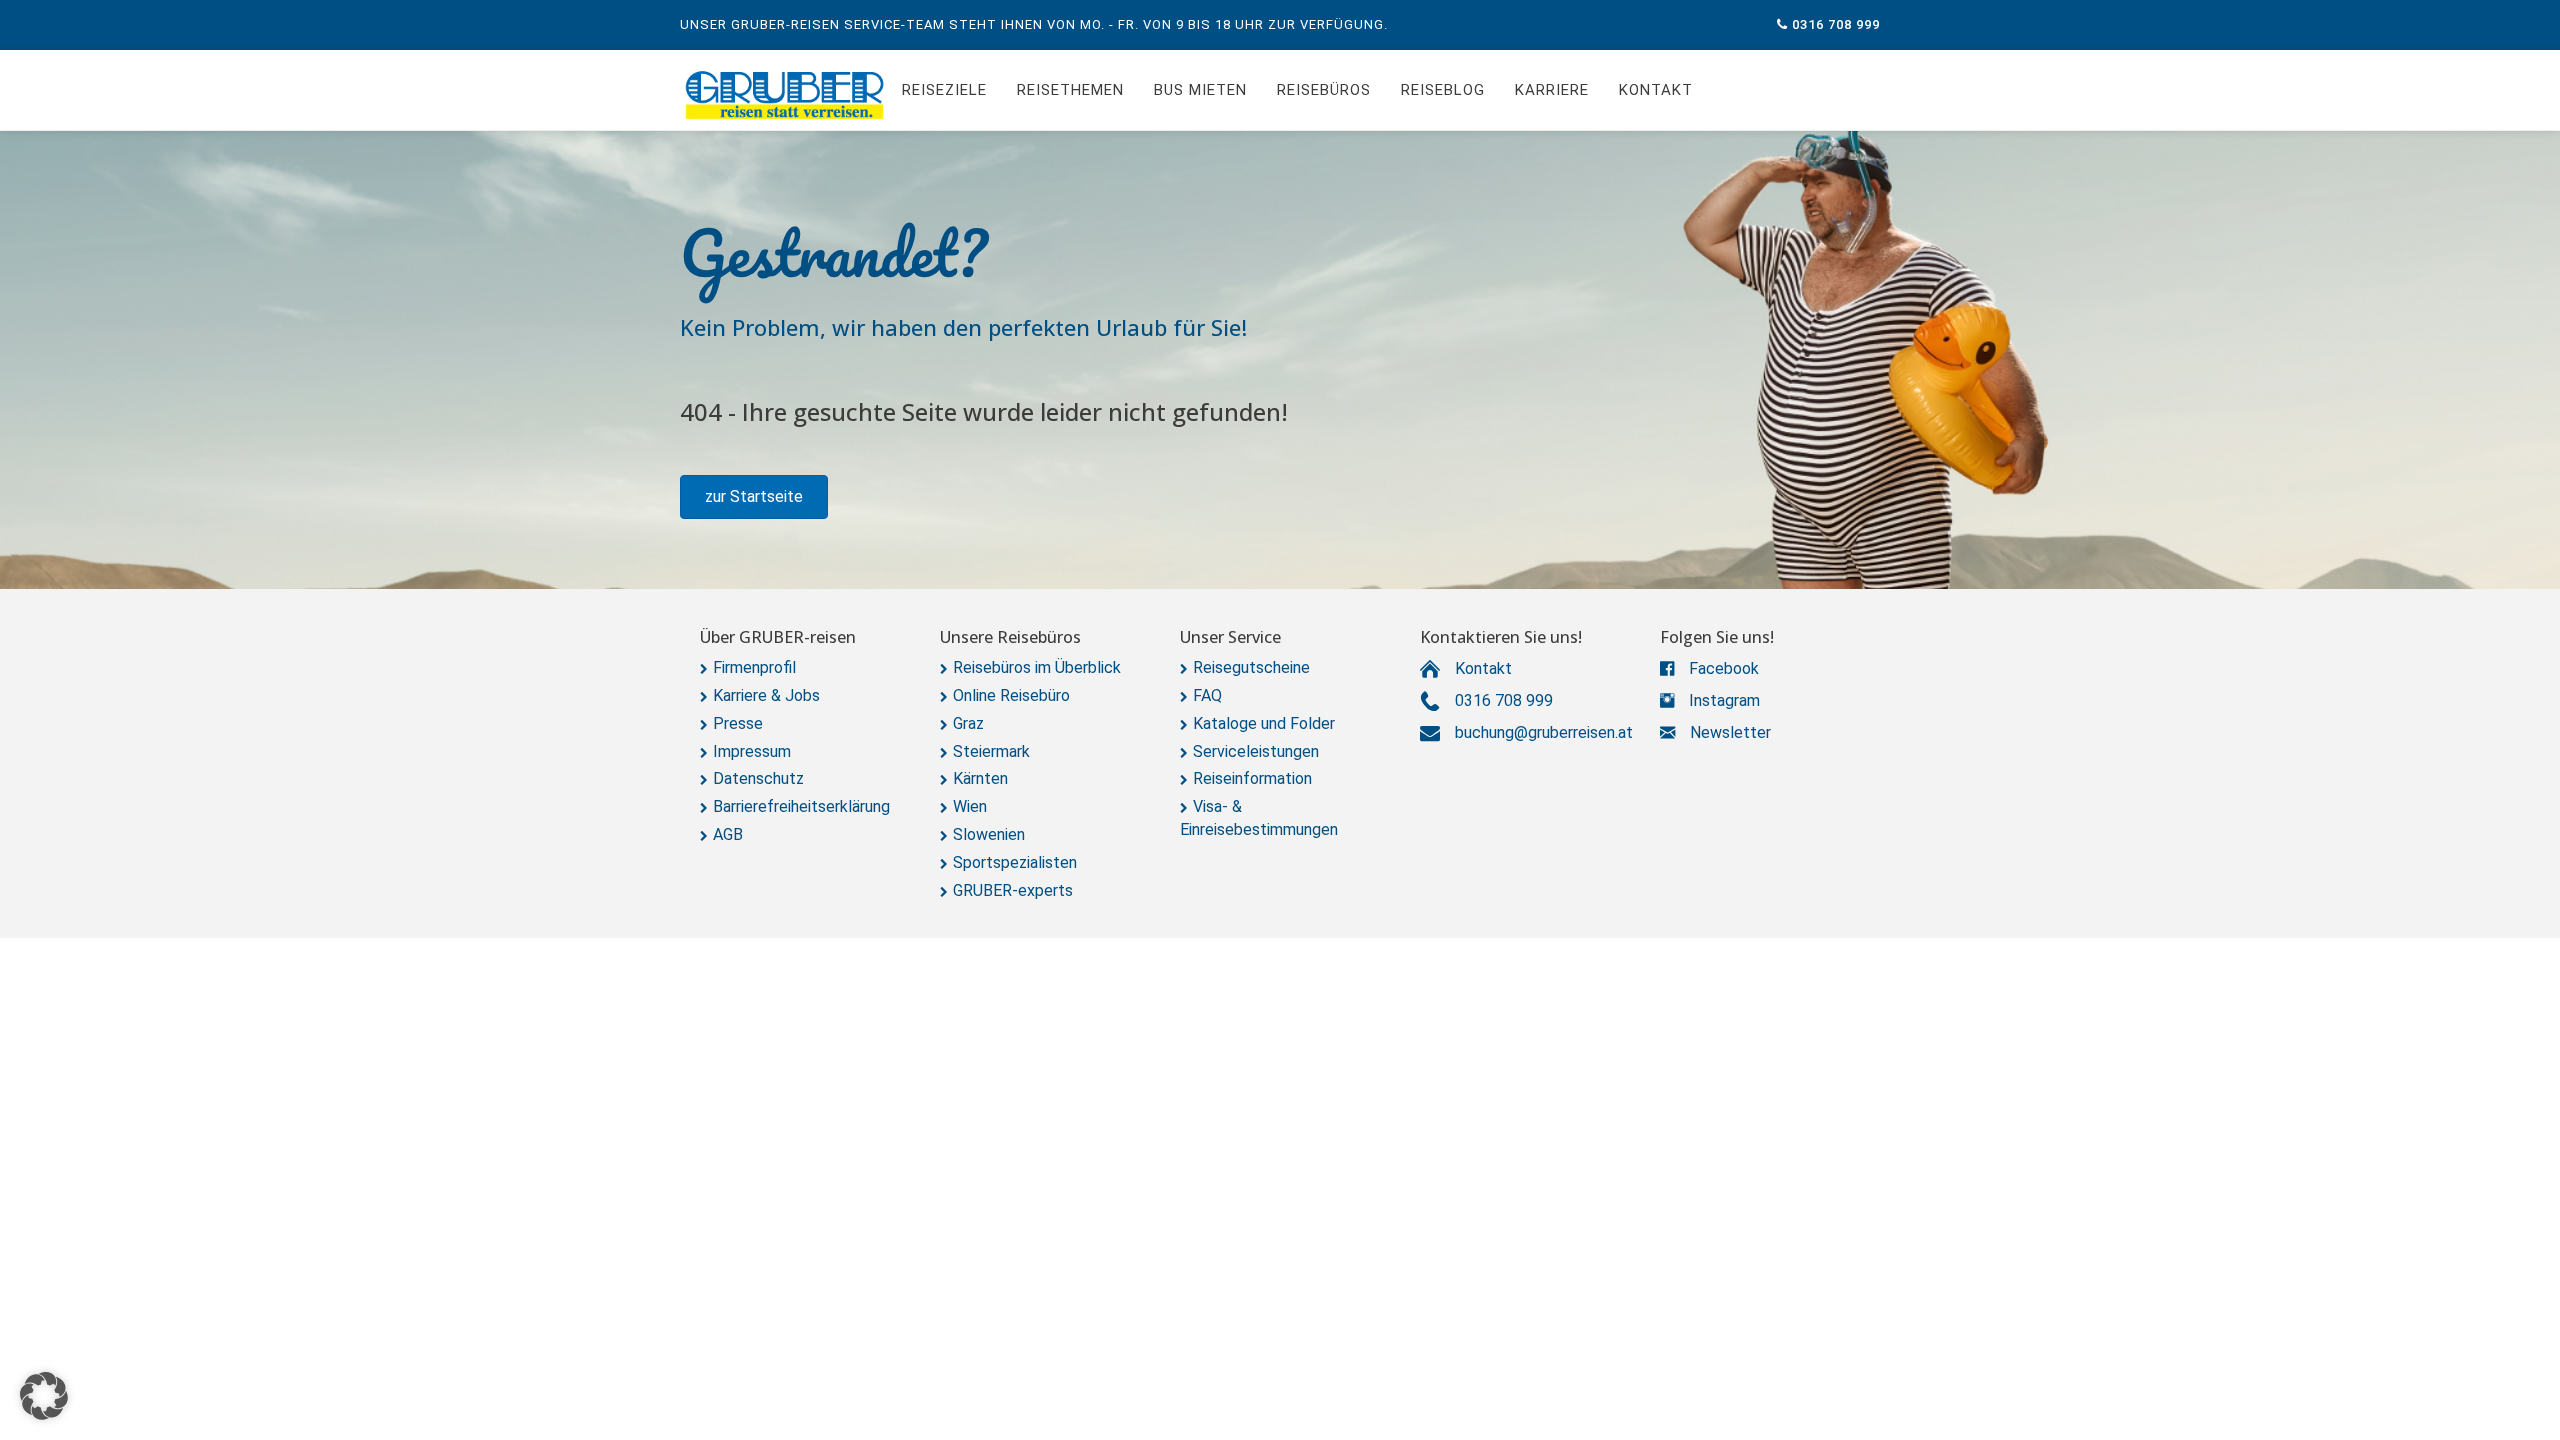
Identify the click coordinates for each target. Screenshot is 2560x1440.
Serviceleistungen (1256, 751)
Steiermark (991, 751)
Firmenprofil (754, 667)
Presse (738, 723)
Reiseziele (944, 90)
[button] (754, 497)
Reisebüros (1324, 90)
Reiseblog (1443, 90)
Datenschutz (758, 778)
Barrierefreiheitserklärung (801, 806)
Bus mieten (1200, 90)
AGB (728, 834)
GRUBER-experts (1013, 890)
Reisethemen (1070, 90)
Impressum (752, 751)
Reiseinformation (1252, 778)
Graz (968, 723)
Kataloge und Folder (1264, 723)
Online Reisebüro (1011, 695)
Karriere (1552, 90)
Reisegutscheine (1251, 667)
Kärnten (980, 778)
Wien (970, 806)
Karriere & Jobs (766, 695)
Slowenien (989, 834)
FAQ (1207, 695)
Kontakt (1656, 90)
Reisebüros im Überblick (1037, 667)
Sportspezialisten (1015, 862)
